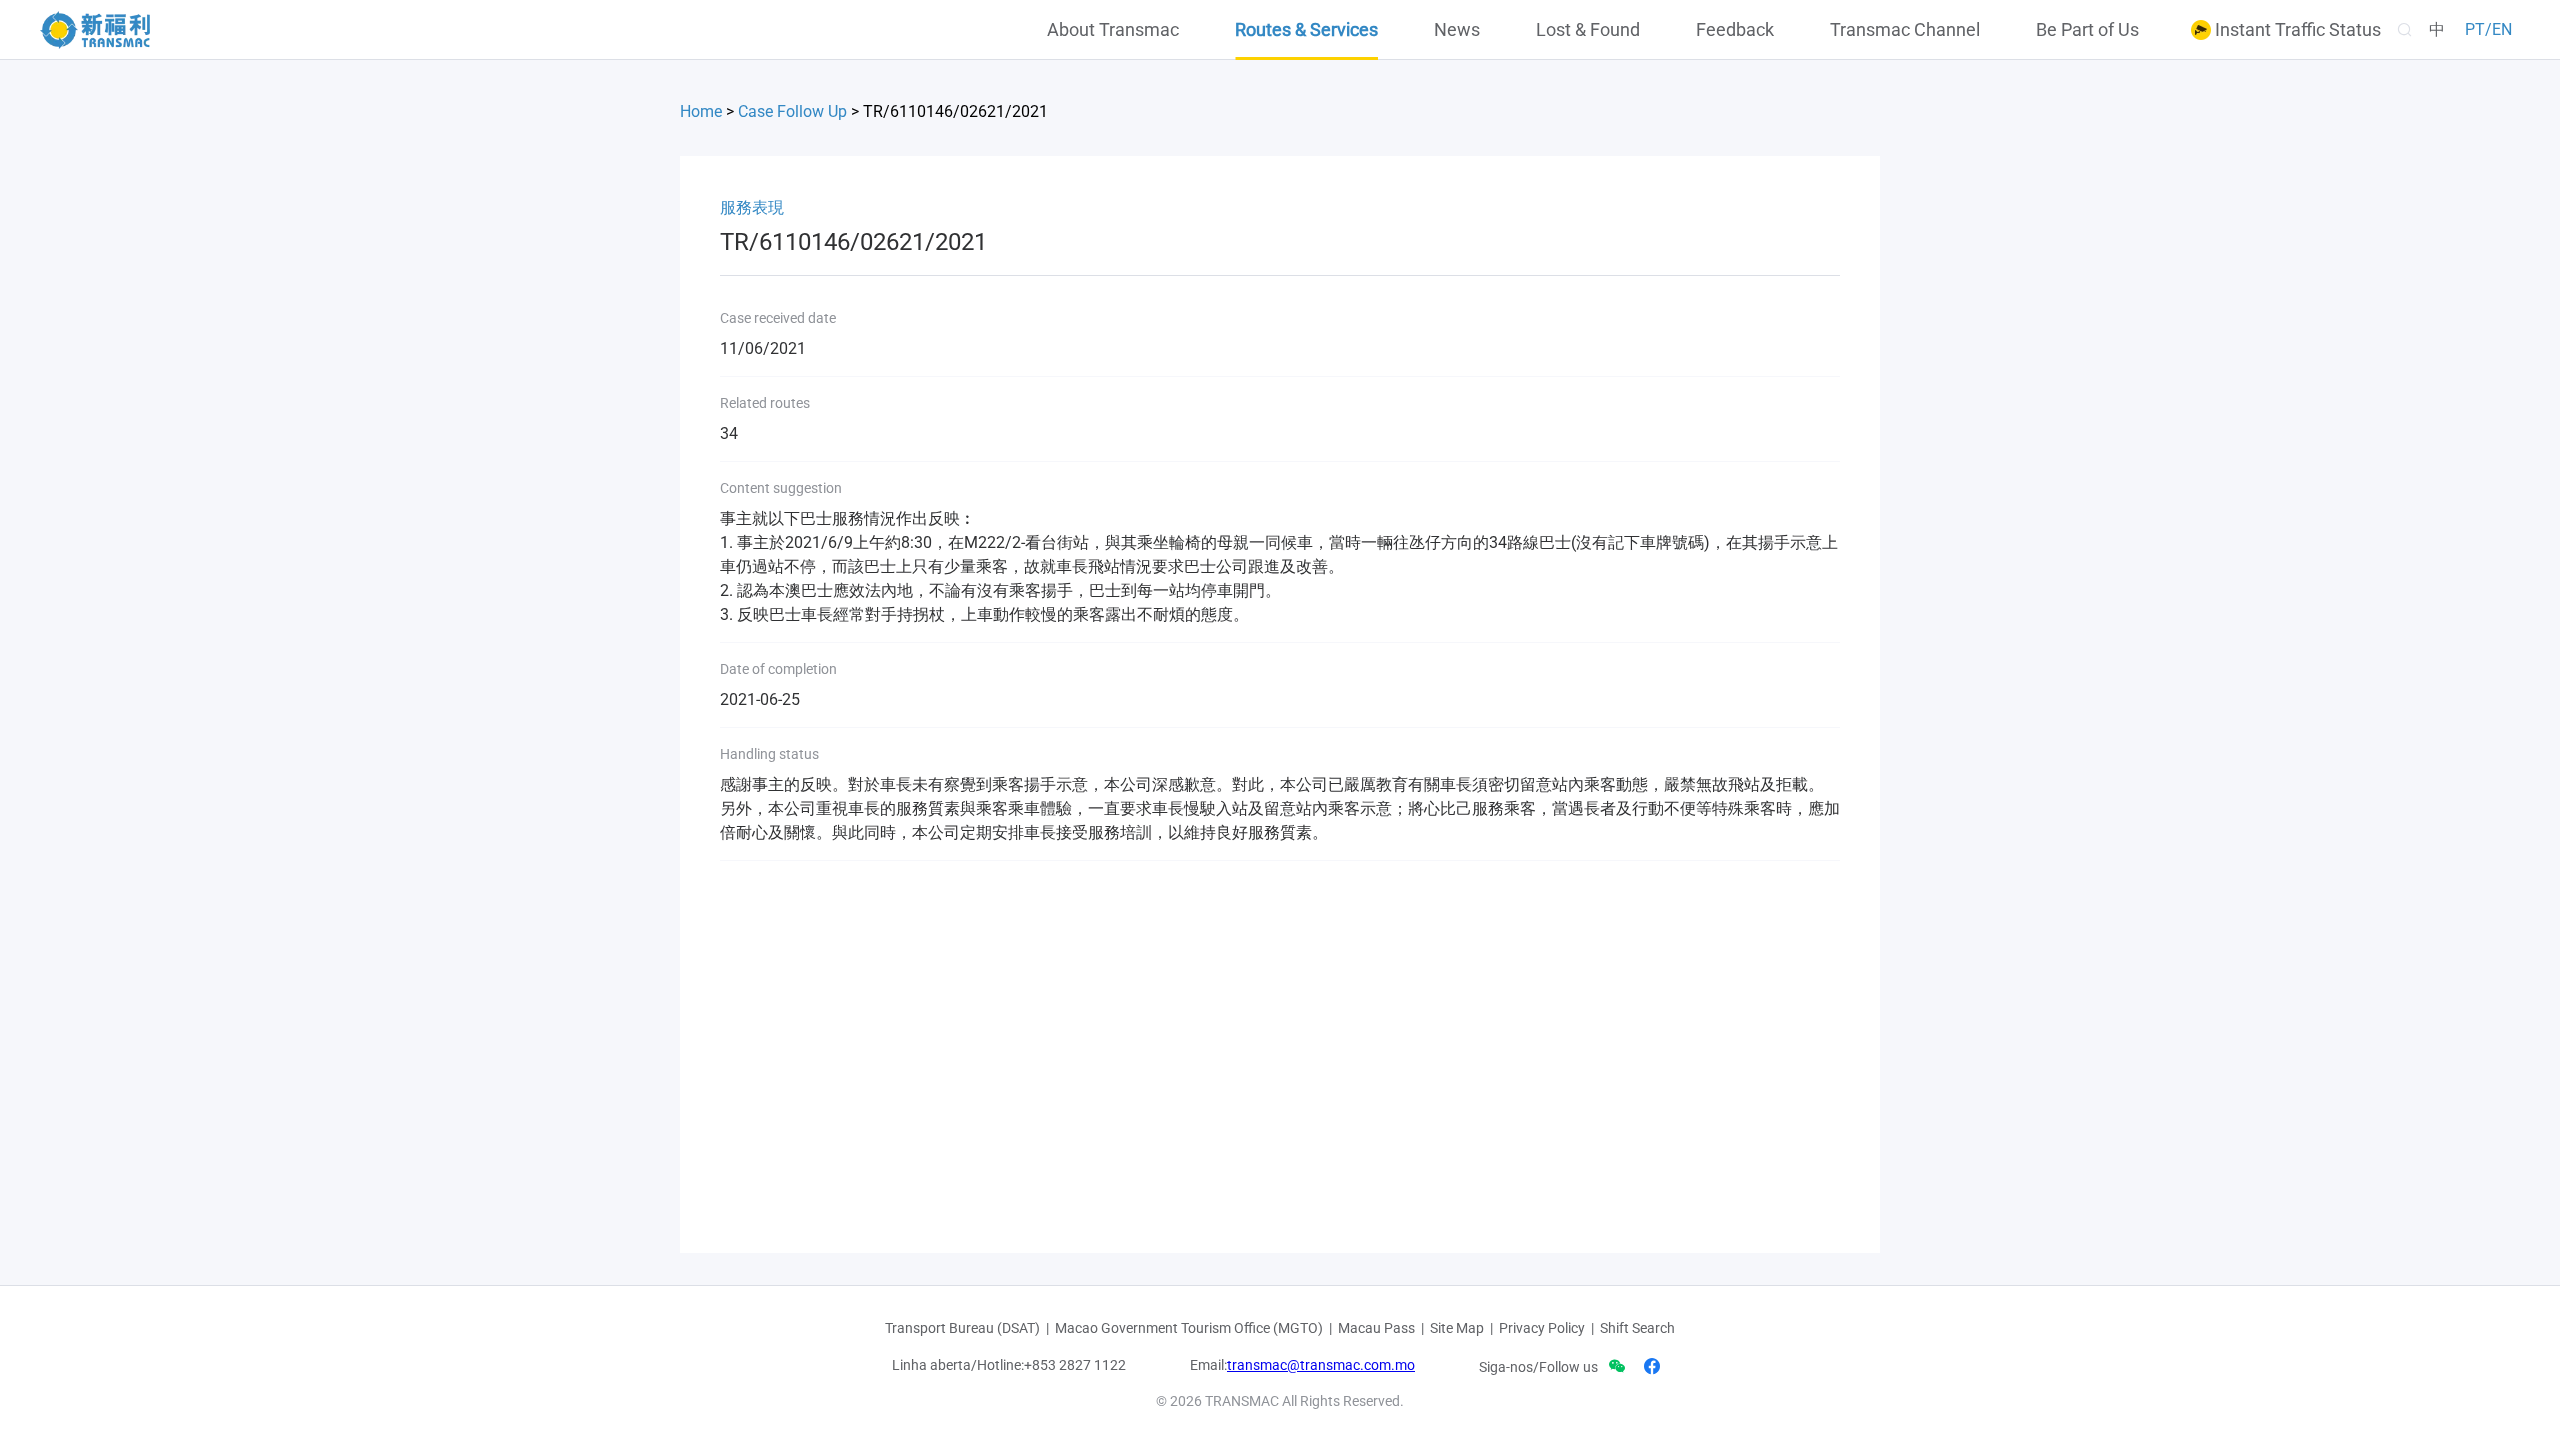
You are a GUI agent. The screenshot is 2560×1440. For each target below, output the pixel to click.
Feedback (1735, 30)
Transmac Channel (1905, 30)
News (1457, 30)
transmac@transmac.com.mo (1321, 1365)
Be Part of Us (2087, 30)
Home (701, 111)
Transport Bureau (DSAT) (962, 1328)
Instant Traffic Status (2296, 30)
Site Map (1457, 1328)
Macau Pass (1376, 1328)
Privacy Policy (1542, 1328)
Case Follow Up (792, 111)
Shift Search (1637, 1328)
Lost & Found (1588, 30)
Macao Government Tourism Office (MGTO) (1189, 1328)
